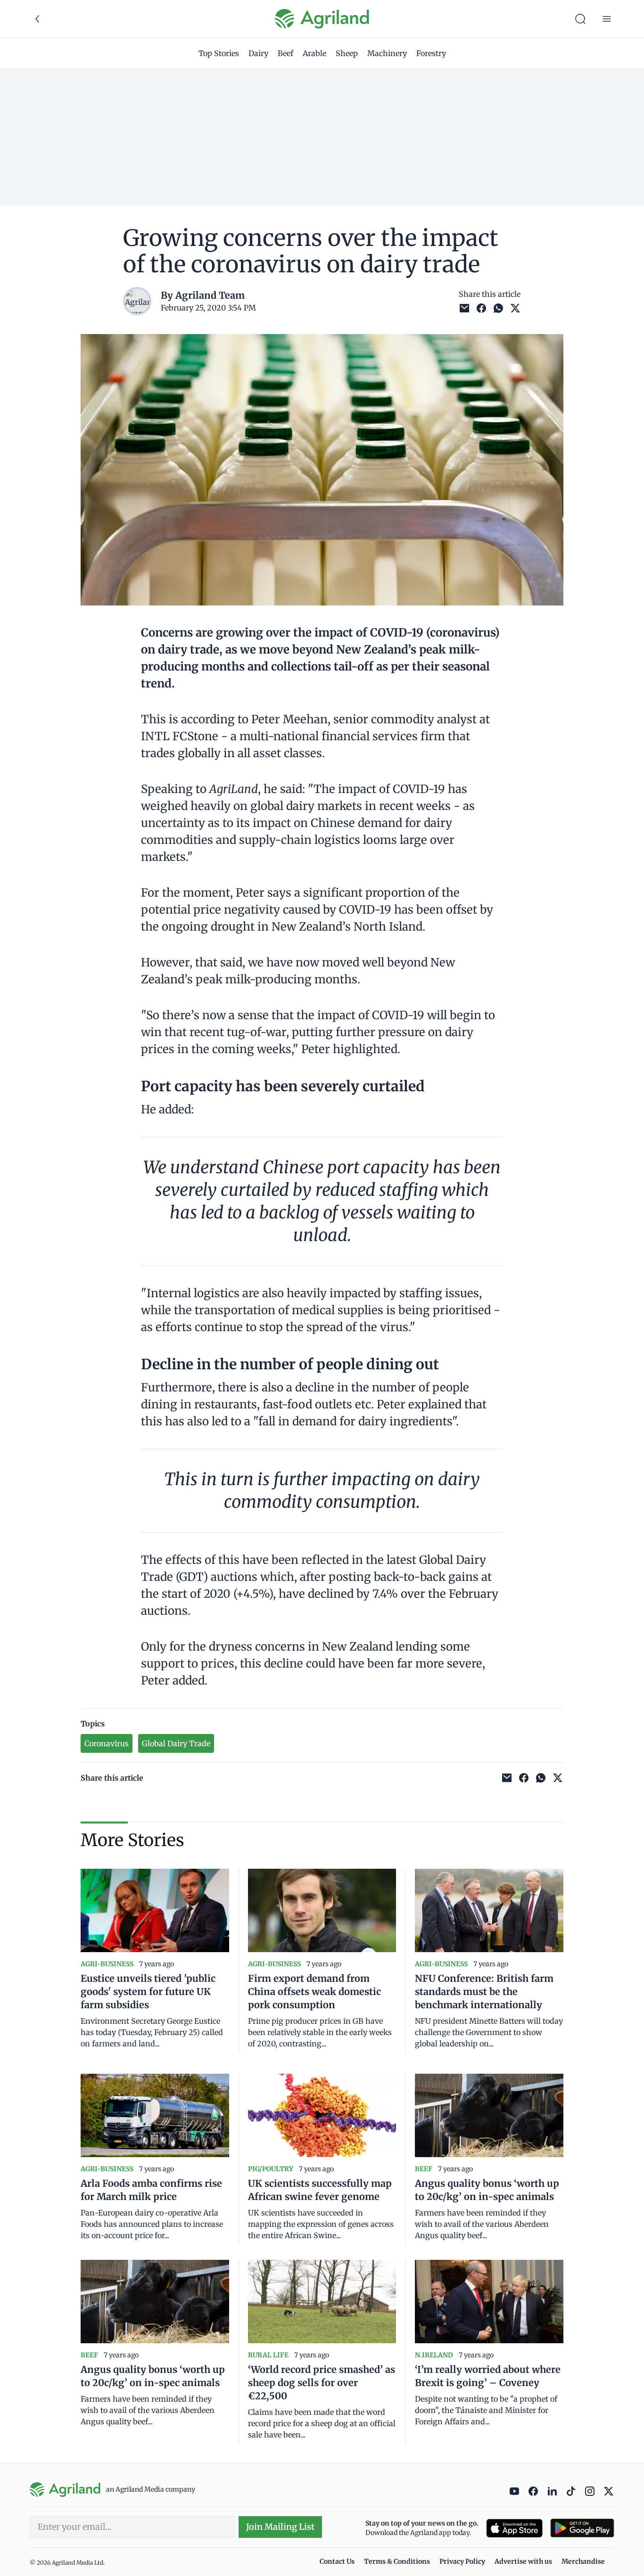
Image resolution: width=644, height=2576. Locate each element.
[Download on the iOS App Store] (514, 2528)
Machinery (387, 53)
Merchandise (583, 2561)
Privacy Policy (462, 2561)
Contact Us (337, 2561)
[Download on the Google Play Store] (582, 2528)
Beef (285, 53)
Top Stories (219, 53)
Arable (314, 53)
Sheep (347, 53)
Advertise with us (523, 2561)
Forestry (431, 53)
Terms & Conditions (397, 2561)
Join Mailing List (280, 2527)
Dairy (258, 53)
